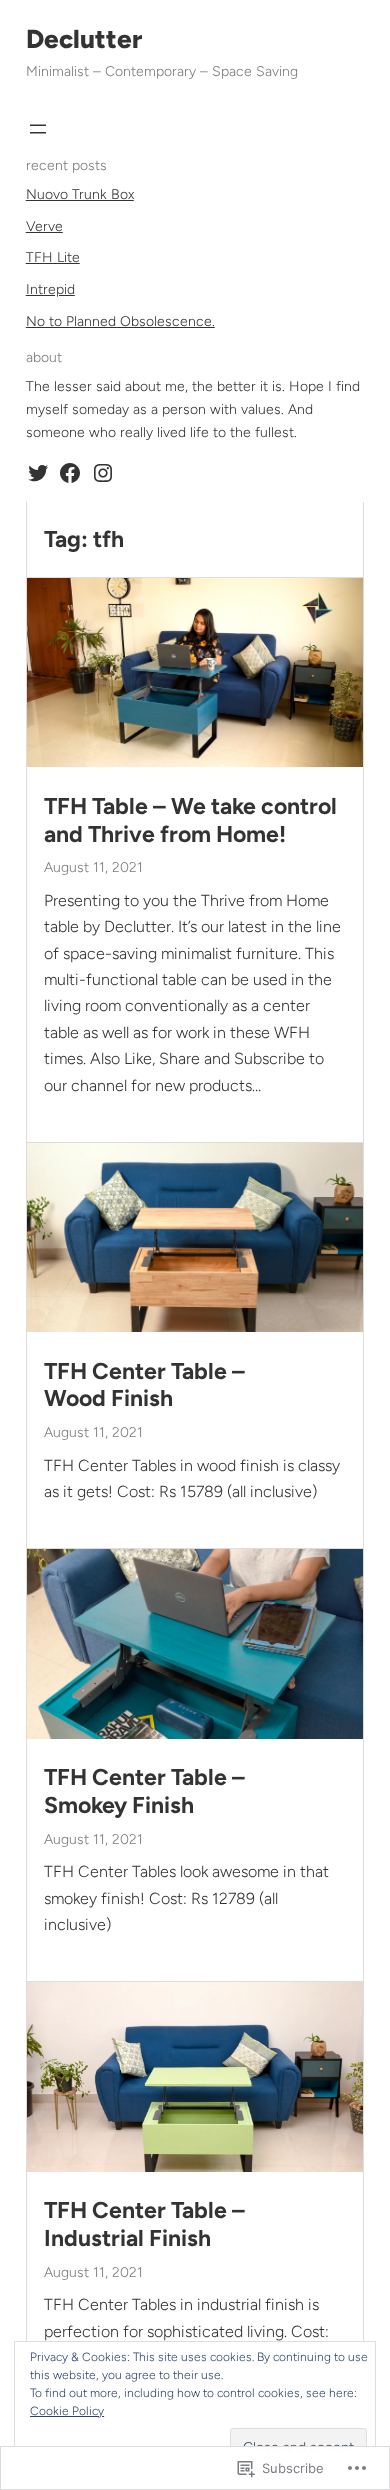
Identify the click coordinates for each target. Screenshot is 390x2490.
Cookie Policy (67, 2411)
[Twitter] (38, 473)
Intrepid (50, 289)
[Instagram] (103, 473)
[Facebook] (70, 473)
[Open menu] (38, 129)
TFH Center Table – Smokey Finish (144, 1791)
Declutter (84, 39)
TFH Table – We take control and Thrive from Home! (190, 820)
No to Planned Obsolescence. (120, 321)
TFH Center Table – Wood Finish (144, 1385)
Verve (44, 226)
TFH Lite (53, 257)
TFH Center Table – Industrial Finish (144, 2224)
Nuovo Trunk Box (80, 194)
